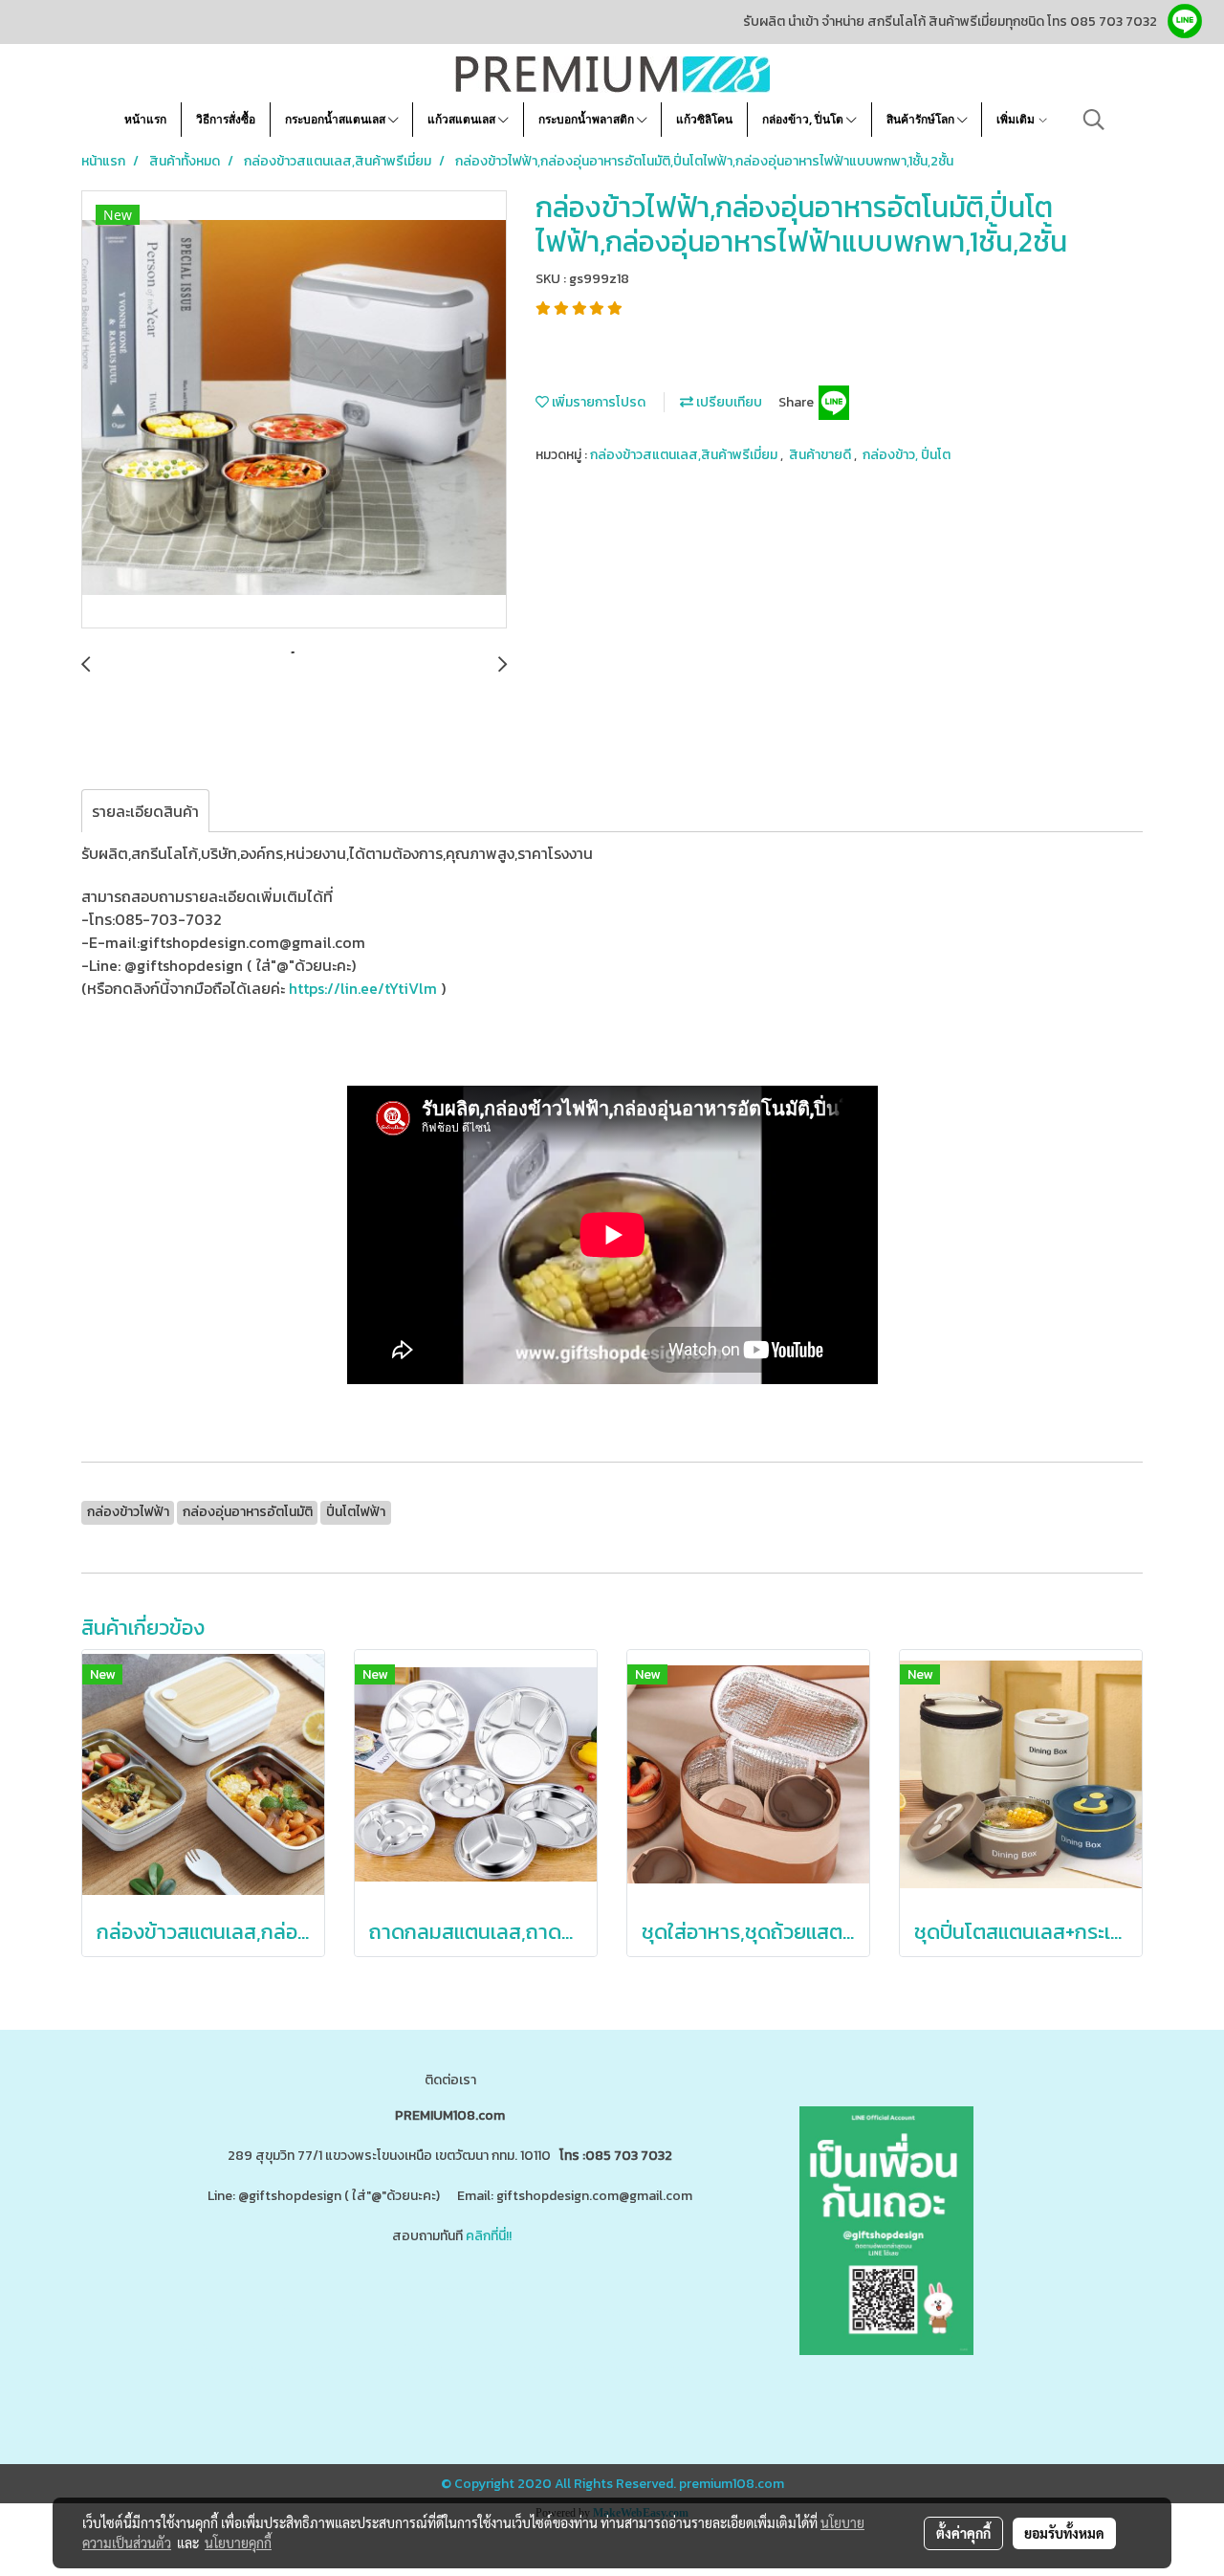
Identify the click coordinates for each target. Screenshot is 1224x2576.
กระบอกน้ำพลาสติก (588, 119)
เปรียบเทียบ (728, 402)
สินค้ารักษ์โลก (922, 119)
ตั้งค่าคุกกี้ (963, 2533)
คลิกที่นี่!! (489, 2236)
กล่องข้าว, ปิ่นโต (804, 119)
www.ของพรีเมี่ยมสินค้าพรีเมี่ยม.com (299, 2312)
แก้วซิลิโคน (704, 119)
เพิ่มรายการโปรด (597, 402)
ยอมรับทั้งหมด (1064, 2533)
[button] (1094, 120)
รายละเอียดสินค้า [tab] (145, 811)
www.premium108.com (636, 2312)
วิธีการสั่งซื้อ (226, 119)
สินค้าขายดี (821, 455)
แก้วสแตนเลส (463, 119)
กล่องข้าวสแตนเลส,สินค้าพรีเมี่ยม (685, 455)
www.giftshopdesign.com (488, 2312)
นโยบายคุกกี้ (238, 2543)
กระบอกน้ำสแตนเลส (337, 119)
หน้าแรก (145, 119)
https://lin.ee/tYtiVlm (365, 988)
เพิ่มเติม (1017, 119)
